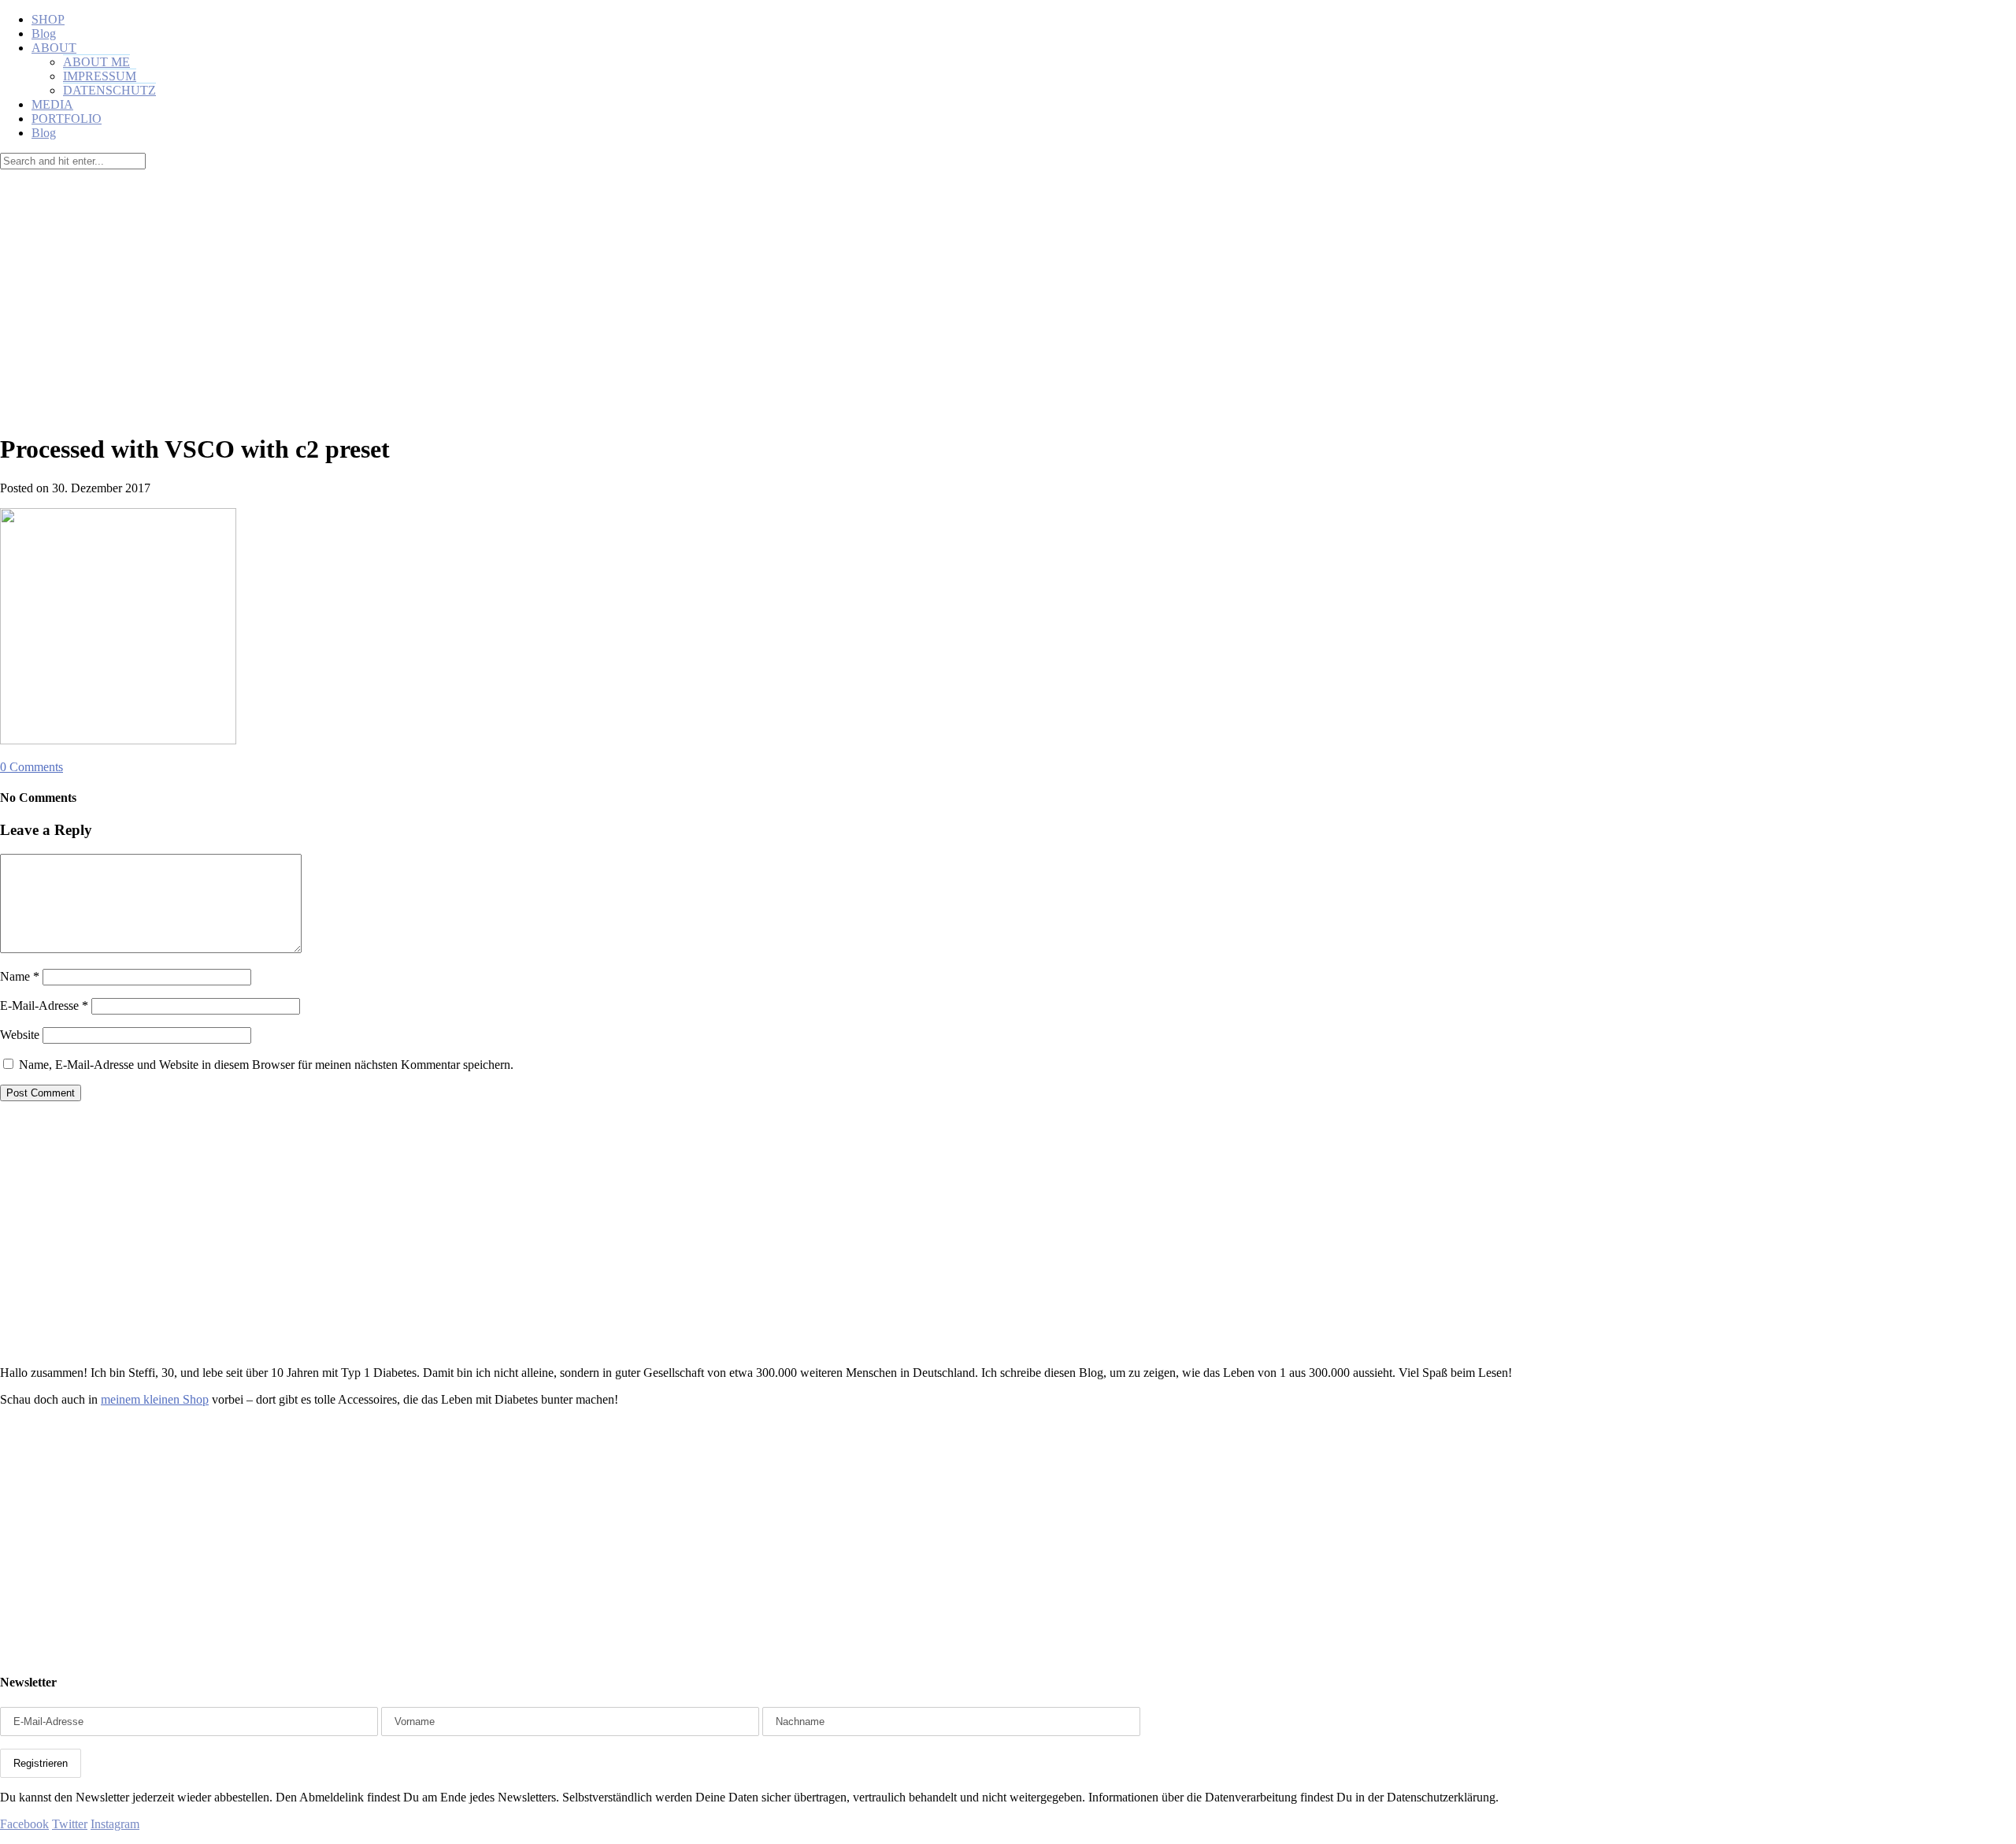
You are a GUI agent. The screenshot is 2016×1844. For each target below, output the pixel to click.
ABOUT (54, 48)
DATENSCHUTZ (109, 90)
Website (20, 1035)
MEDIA (52, 104)
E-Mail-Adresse (44, 1005)
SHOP (48, 19)
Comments (31, 767)
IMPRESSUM (100, 76)
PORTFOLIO (67, 119)
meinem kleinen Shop (155, 1399)
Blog (44, 33)
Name (20, 976)
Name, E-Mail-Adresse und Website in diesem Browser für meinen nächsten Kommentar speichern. (266, 1065)
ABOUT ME (96, 62)
